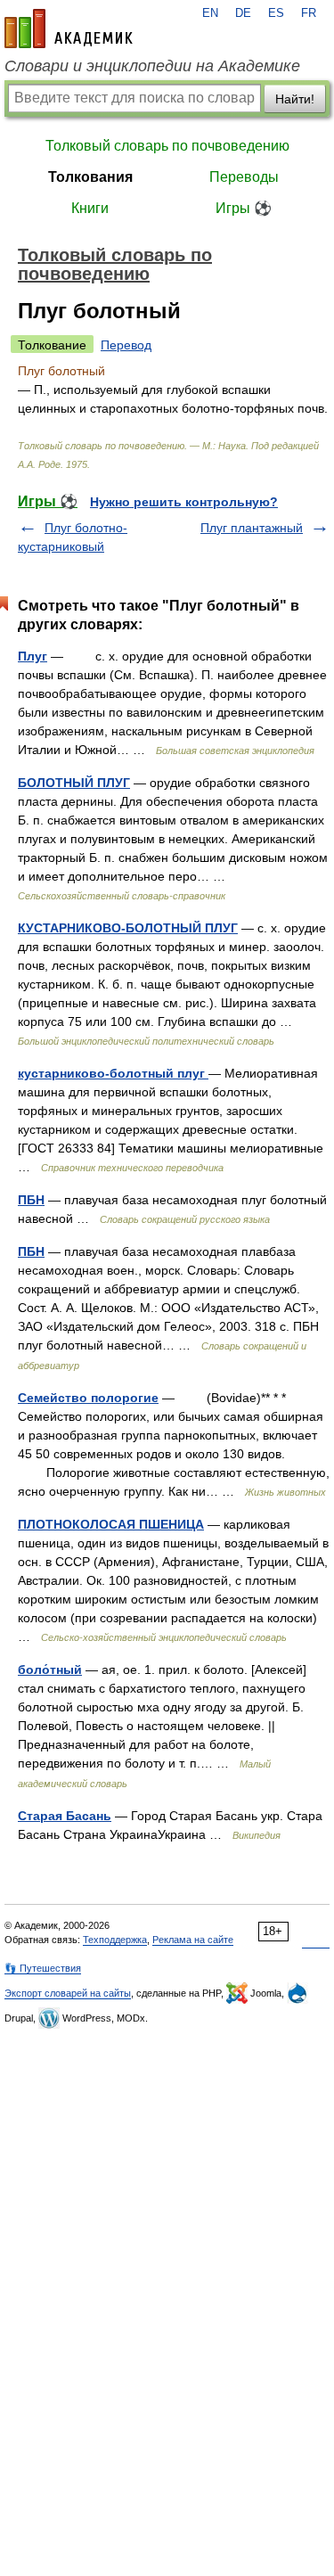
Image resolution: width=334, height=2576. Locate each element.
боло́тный (50, 1669)
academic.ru (69, 29)
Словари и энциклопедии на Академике (152, 66)
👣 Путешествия (43, 1968)
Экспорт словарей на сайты (68, 1993)
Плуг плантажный (252, 528)
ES (276, 13)
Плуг (33, 656)
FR (309, 13)
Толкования (90, 177)
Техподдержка (115, 1940)
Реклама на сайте (193, 1940)
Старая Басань (65, 1816)
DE (243, 13)
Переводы (244, 177)
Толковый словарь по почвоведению (167, 146)
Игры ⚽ (244, 208)
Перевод (126, 345)
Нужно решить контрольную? (184, 502)
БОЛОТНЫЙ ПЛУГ (74, 783)
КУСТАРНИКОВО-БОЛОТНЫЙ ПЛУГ (128, 928)
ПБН (31, 1200)
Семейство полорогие (88, 1398)
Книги (90, 208)
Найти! (295, 99)
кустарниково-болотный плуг (113, 1073)
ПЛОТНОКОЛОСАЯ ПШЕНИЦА (111, 1524)
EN (210, 13)
